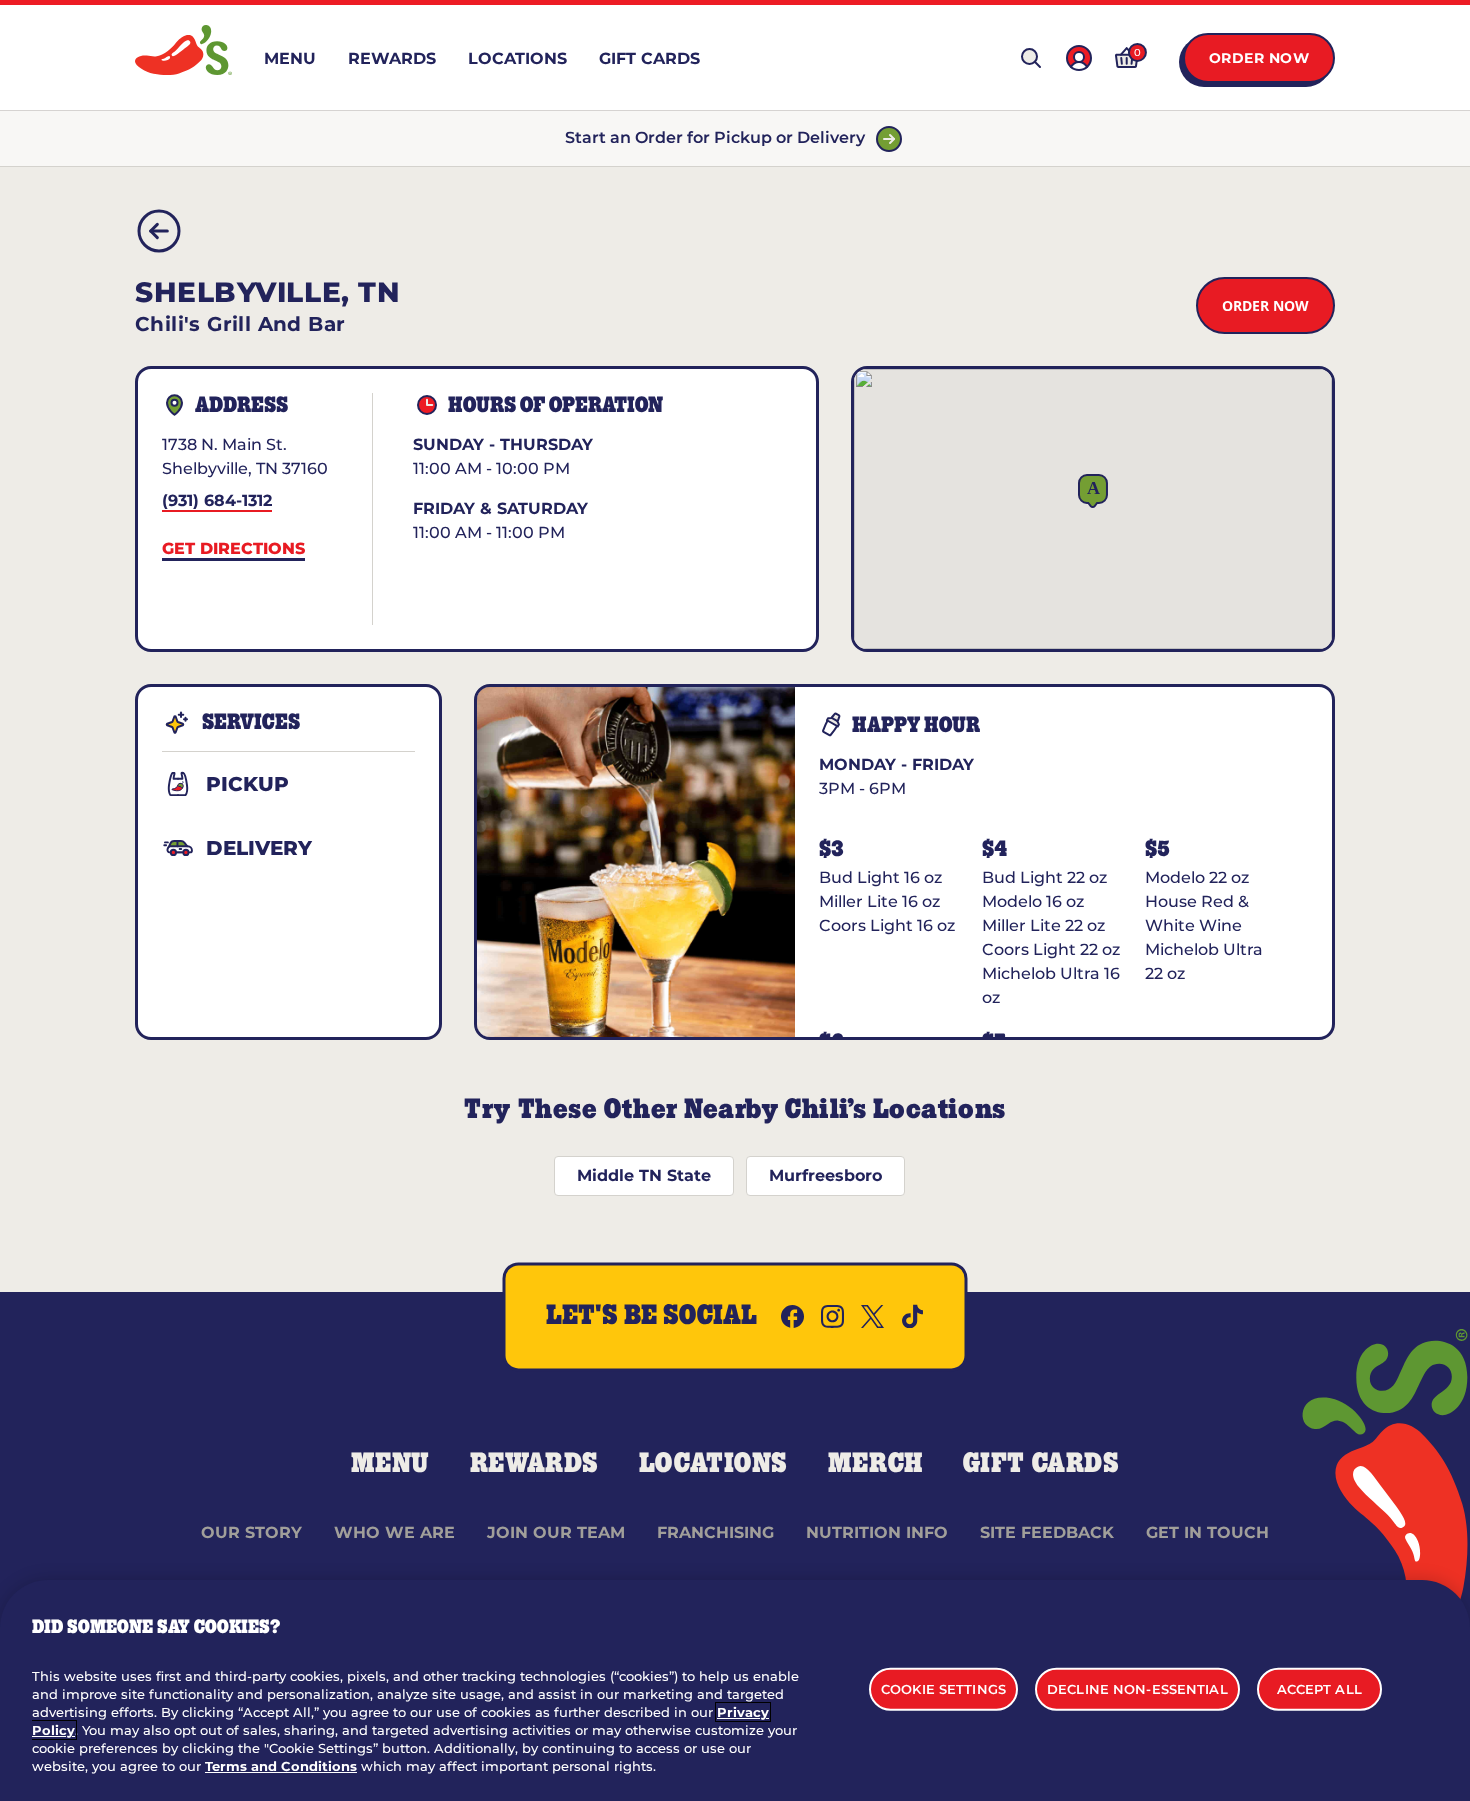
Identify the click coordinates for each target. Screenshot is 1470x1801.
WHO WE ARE (394, 1532)
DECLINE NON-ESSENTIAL (1137, 1688)
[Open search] (1031, 58)
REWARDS (534, 1464)
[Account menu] (1079, 58)
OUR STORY (251, 1532)
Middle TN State (644, 1175)
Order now (1265, 305)
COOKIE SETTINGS (943, 1688)
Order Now (1259, 58)
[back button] (159, 231)
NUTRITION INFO (877, 1532)
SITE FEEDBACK (1047, 1532)
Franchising (715, 1532)
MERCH (875, 1464)
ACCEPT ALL (1319, 1688)
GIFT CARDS (1041, 1464)
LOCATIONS (713, 1464)
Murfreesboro (825, 1175)
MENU (390, 1464)
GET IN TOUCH (1207, 1532)
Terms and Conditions (281, 1766)
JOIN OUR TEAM (556, 1532)
